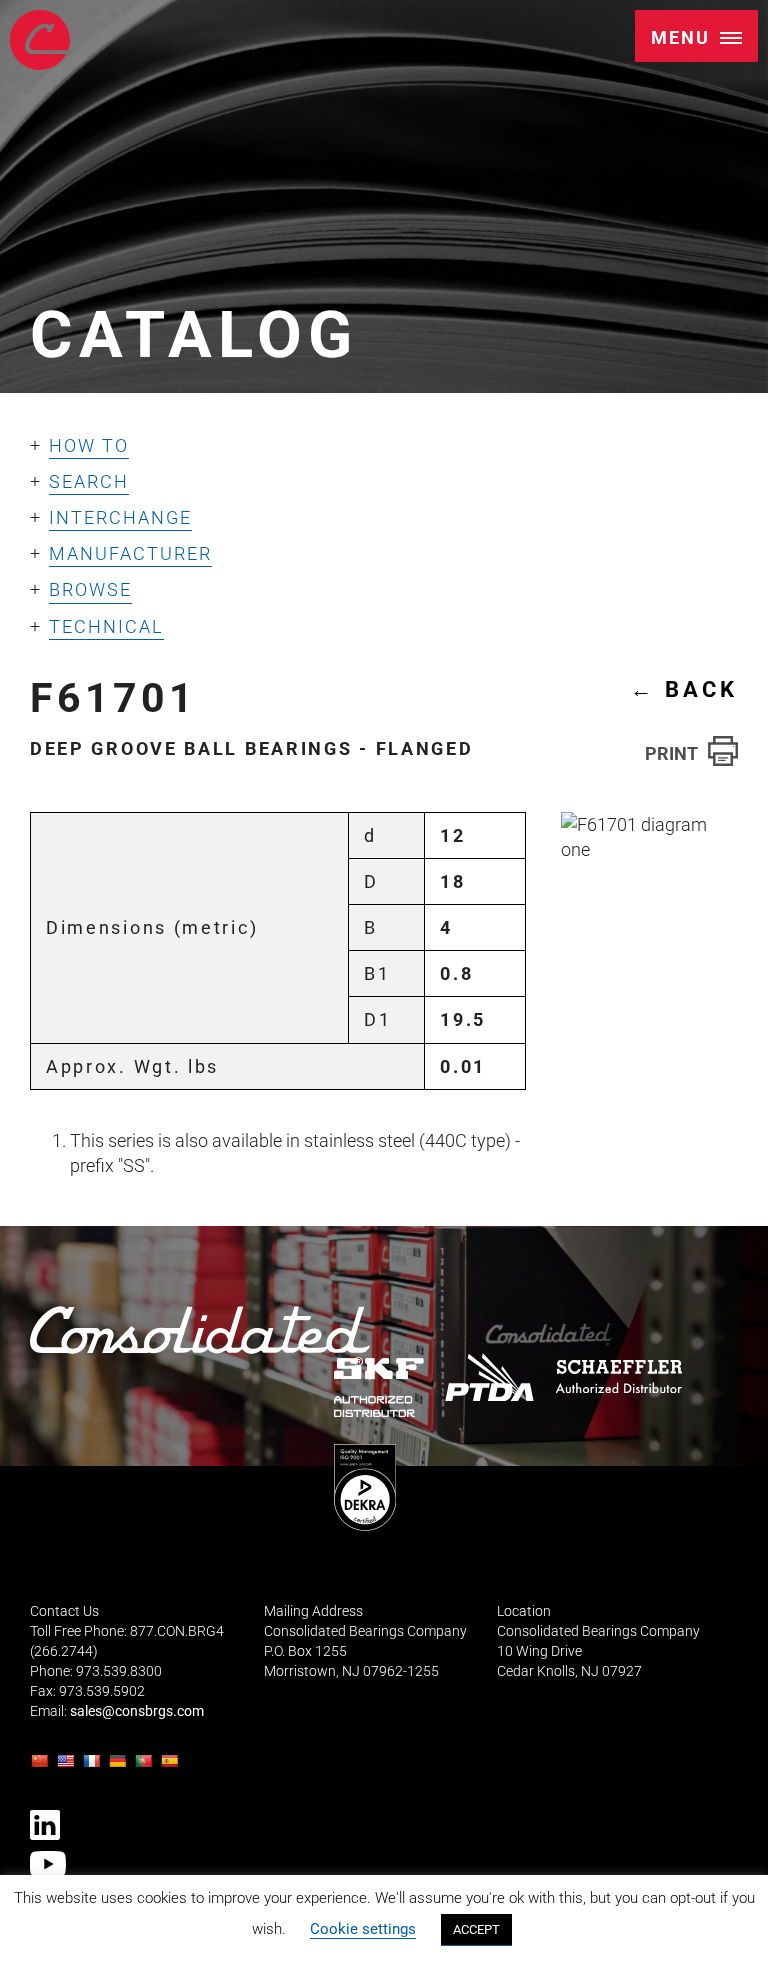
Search (89, 481)
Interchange (120, 517)
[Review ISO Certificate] (365, 1487)
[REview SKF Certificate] (379, 1387)
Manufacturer (130, 553)
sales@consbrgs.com (137, 1711)
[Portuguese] (146, 1766)
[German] (120, 1766)
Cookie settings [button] (363, 1929)
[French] (94, 1766)
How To (89, 445)
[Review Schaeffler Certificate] (618, 1377)
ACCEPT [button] (476, 1929)
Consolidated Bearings (40, 40)
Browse (90, 589)
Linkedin (45, 1825)
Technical (106, 626)
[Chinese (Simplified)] (42, 1766)
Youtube (48, 1864)
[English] (68, 1766)
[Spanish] (172, 1766)
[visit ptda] (489, 1377)
